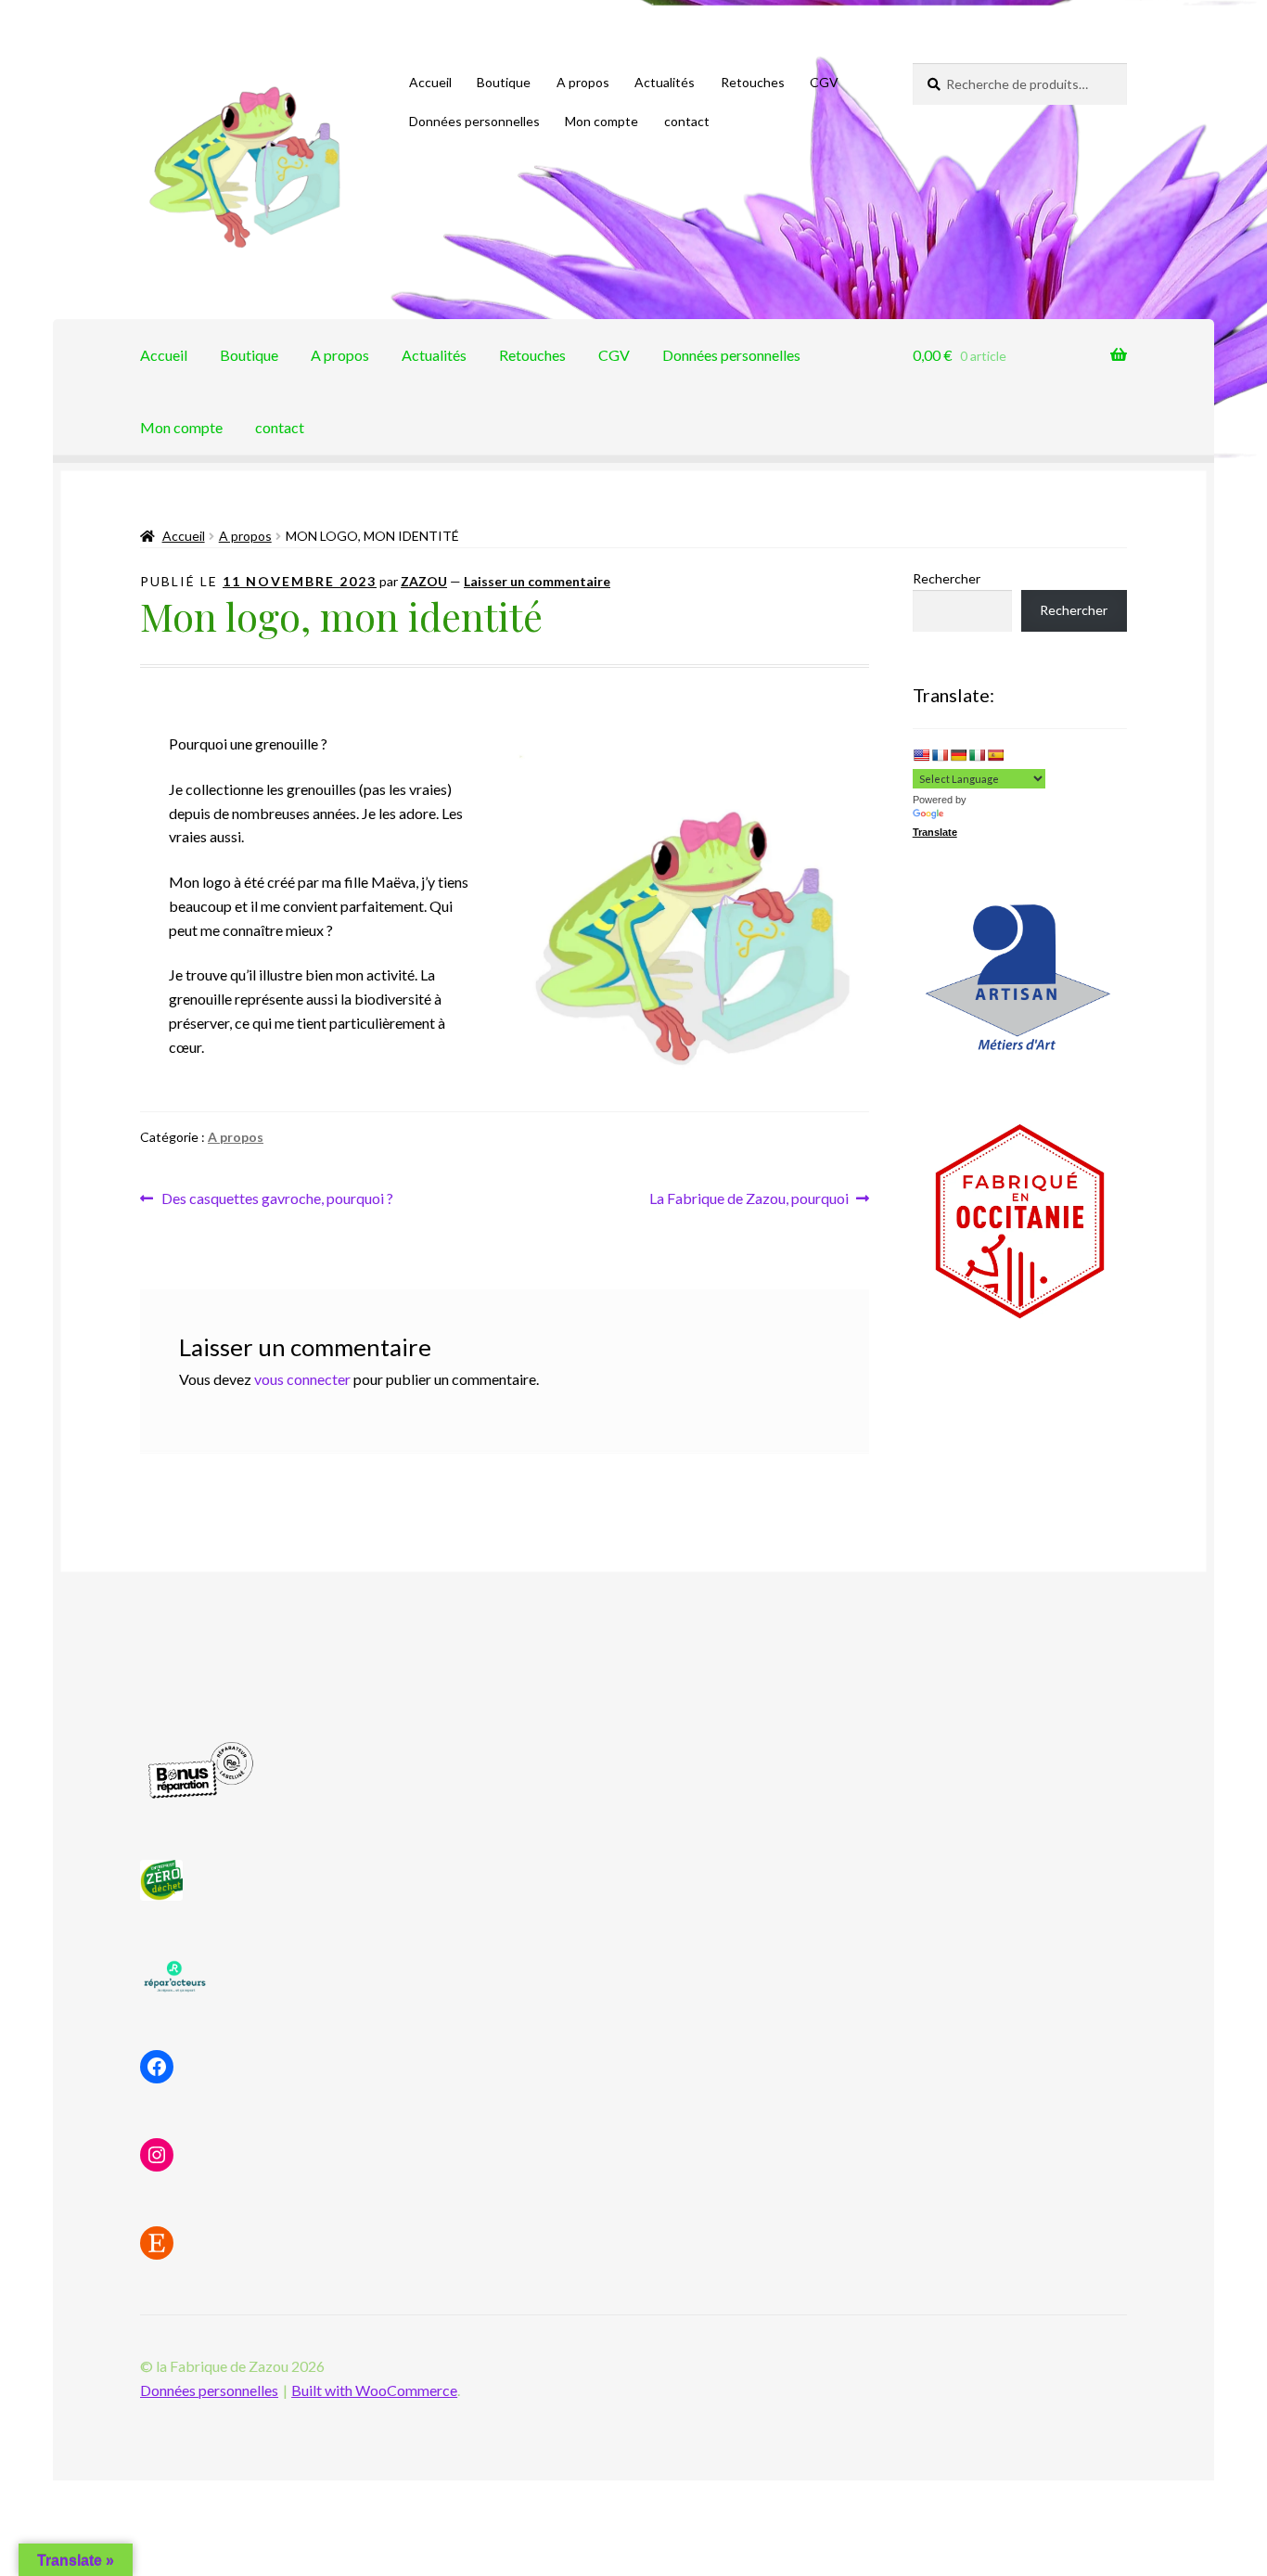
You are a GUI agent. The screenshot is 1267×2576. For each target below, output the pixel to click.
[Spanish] (995, 755)
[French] (940, 755)
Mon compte (602, 121)
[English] (921, 755)
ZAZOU (424, 581)
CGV (824, 82)
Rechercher (947, 578)
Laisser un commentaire (537, 581)
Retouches (753, 82)
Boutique (504, 82)
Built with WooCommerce (374, 2390)
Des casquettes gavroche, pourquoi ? (277, 1200)
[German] (958, 755)
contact (687, 121)
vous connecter (302, 1379)
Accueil (430, 82)
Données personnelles (474, 121)
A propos (583, 82)
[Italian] (977, 755)
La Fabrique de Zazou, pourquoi (749, 1200)
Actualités (665, 82)
